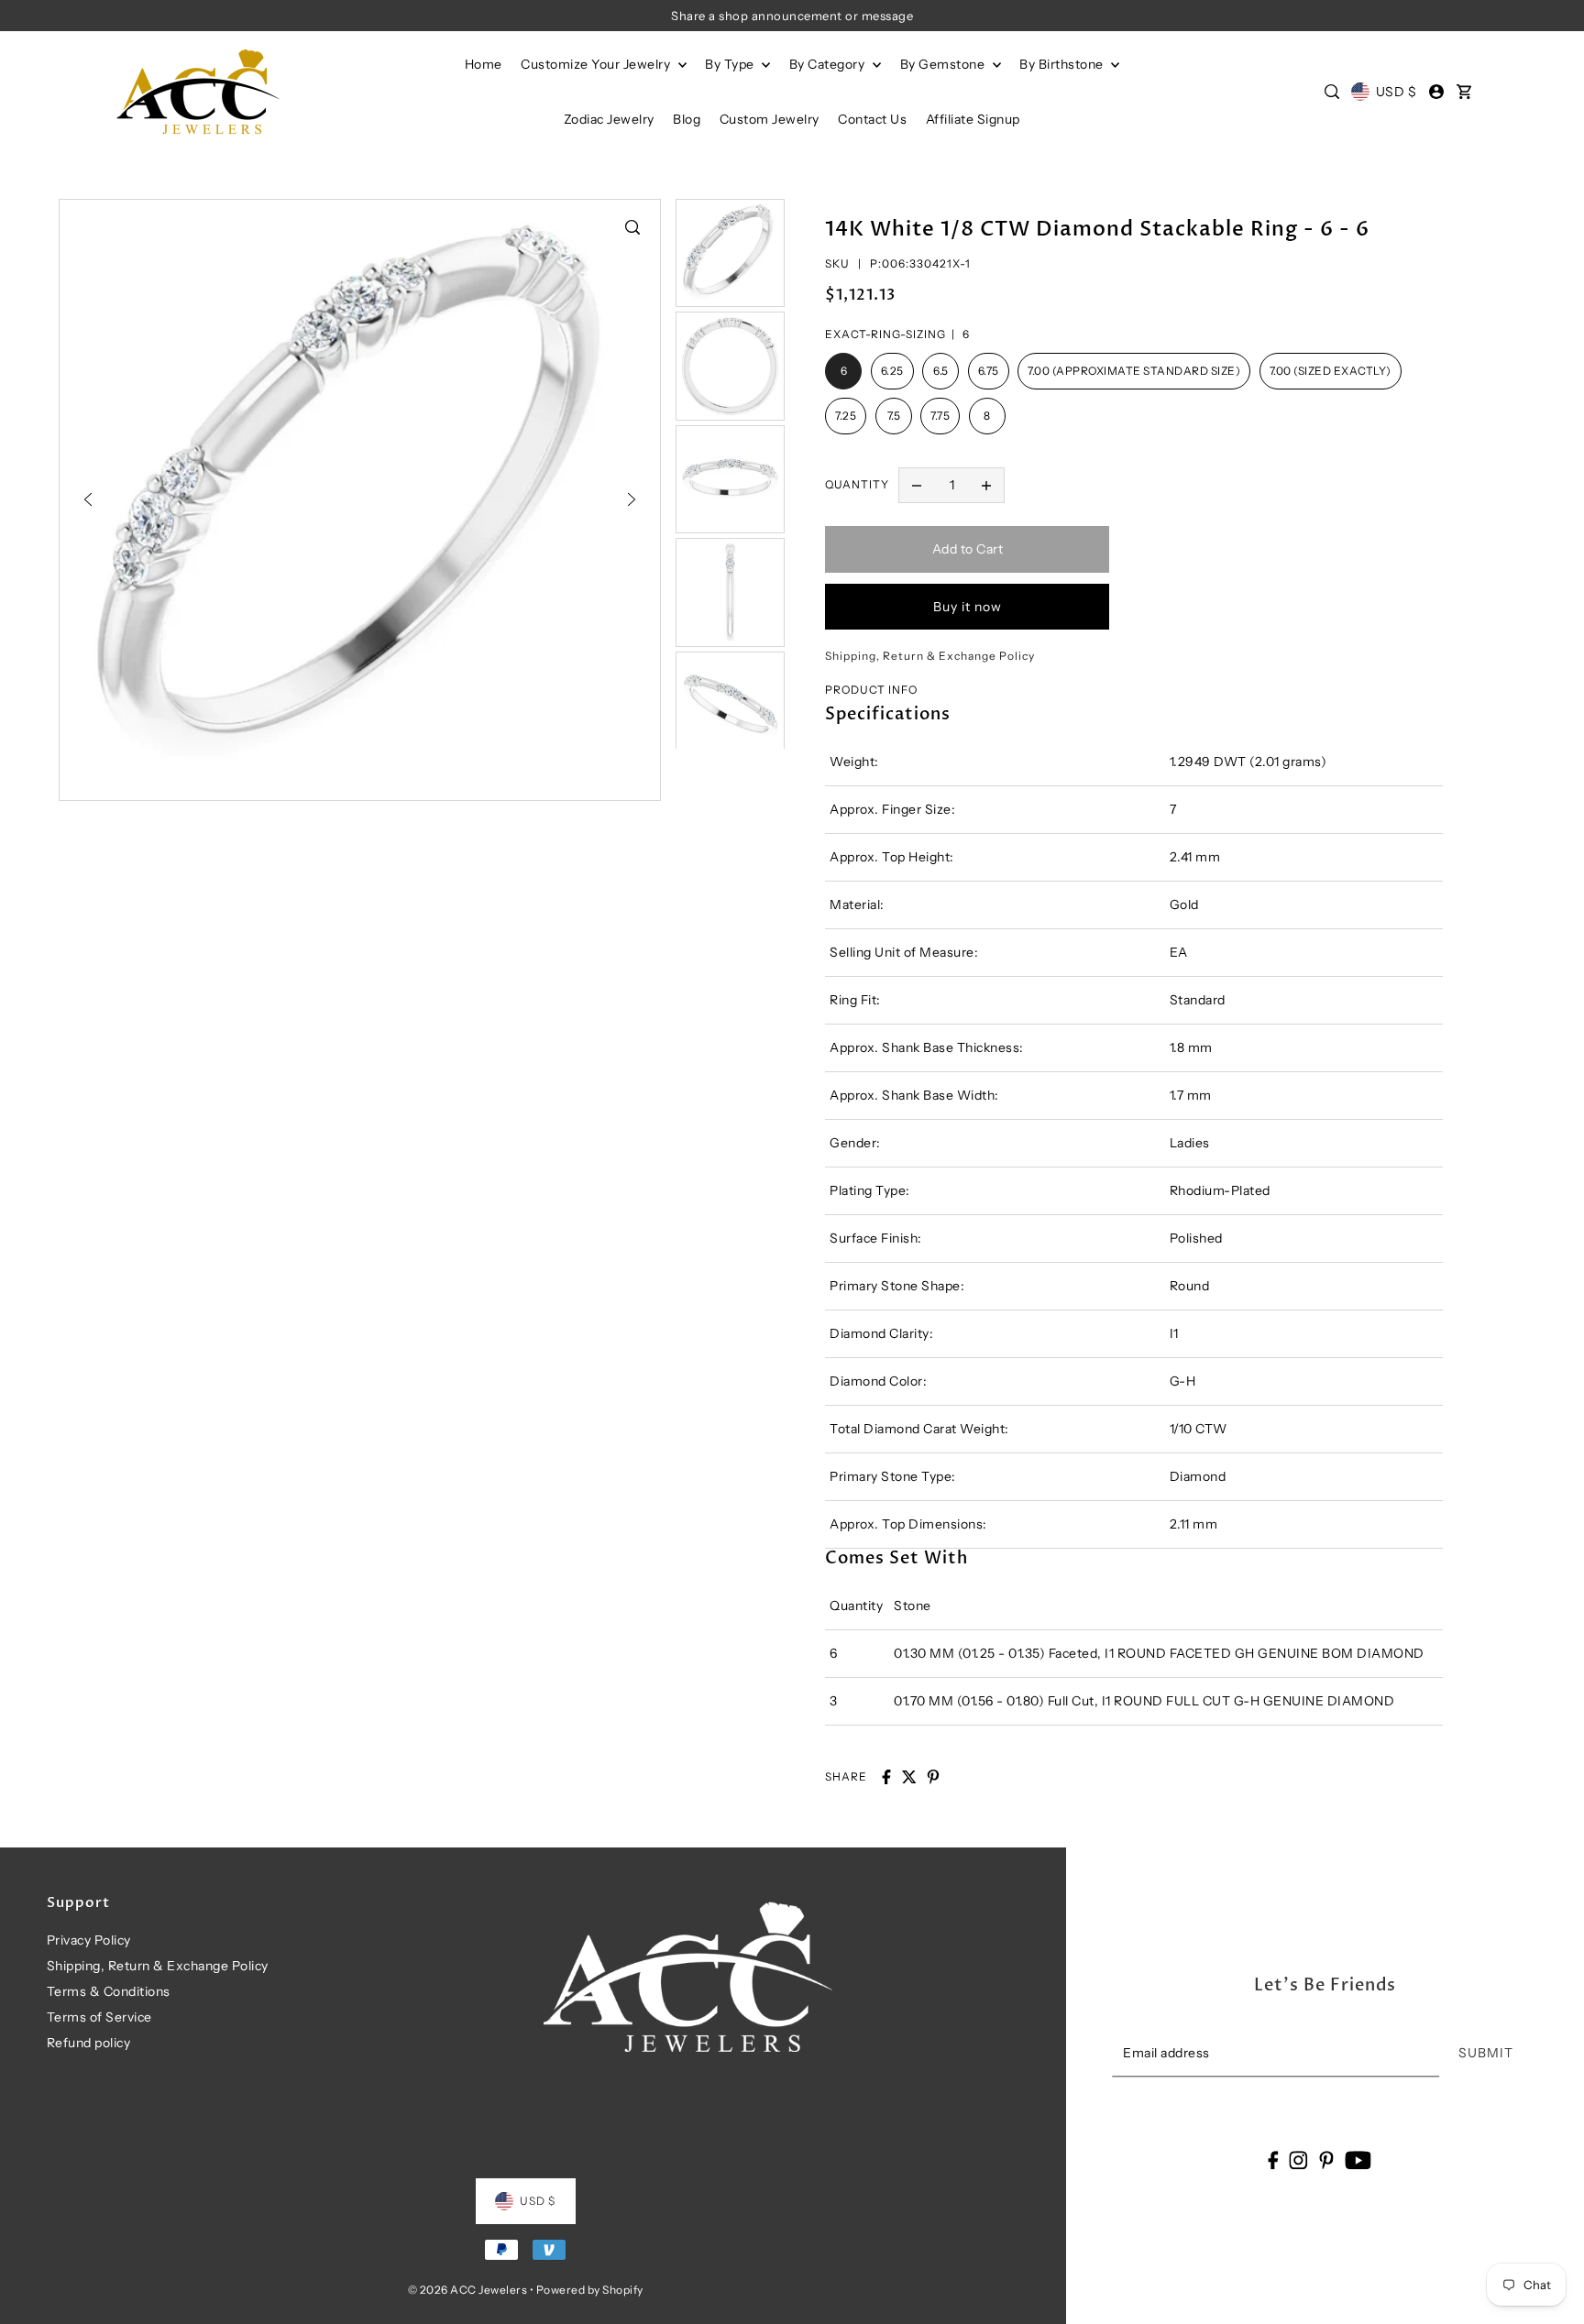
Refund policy (89, 2043)
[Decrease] (917, 486)
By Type (731, 64)
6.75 (989, 371)
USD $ (1396, 92)
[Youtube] (1358, 2160)
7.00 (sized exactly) (1331, 371)
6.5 (941, 371)
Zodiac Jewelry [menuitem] (609, 119)
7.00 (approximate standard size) (1134, 371)
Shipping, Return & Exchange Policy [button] (930, 656)
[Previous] (88, 499)
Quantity (857, 484)
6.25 (892, 371)
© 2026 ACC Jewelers (468, 2290)
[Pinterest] (1326, 2160)
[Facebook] (1273, 2160)
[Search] (1332, 92)
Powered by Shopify (590, 2290)
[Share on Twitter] (909, 1777)
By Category (829, 64)
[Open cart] (1465, 92)
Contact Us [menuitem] (872, 119)
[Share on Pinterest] (933, 1777)
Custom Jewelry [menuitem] (770, 119)
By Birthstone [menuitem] (1063, 64)
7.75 (940, 416)
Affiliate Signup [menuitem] (973, 119)
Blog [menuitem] (687, 119)
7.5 (894, 416)
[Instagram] (1299, 2160)
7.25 (846, 416)
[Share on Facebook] (886, 1777)
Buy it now (968, 607)
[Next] (632, 499)
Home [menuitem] (484, 64)
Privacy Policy (89, 1940)
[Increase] (986, 486)
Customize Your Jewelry (597, 64)
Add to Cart (968, 549)
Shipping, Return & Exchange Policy (158, 1966)
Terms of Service (99, 2017)
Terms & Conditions (109, 1991)
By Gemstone (944, 64)
